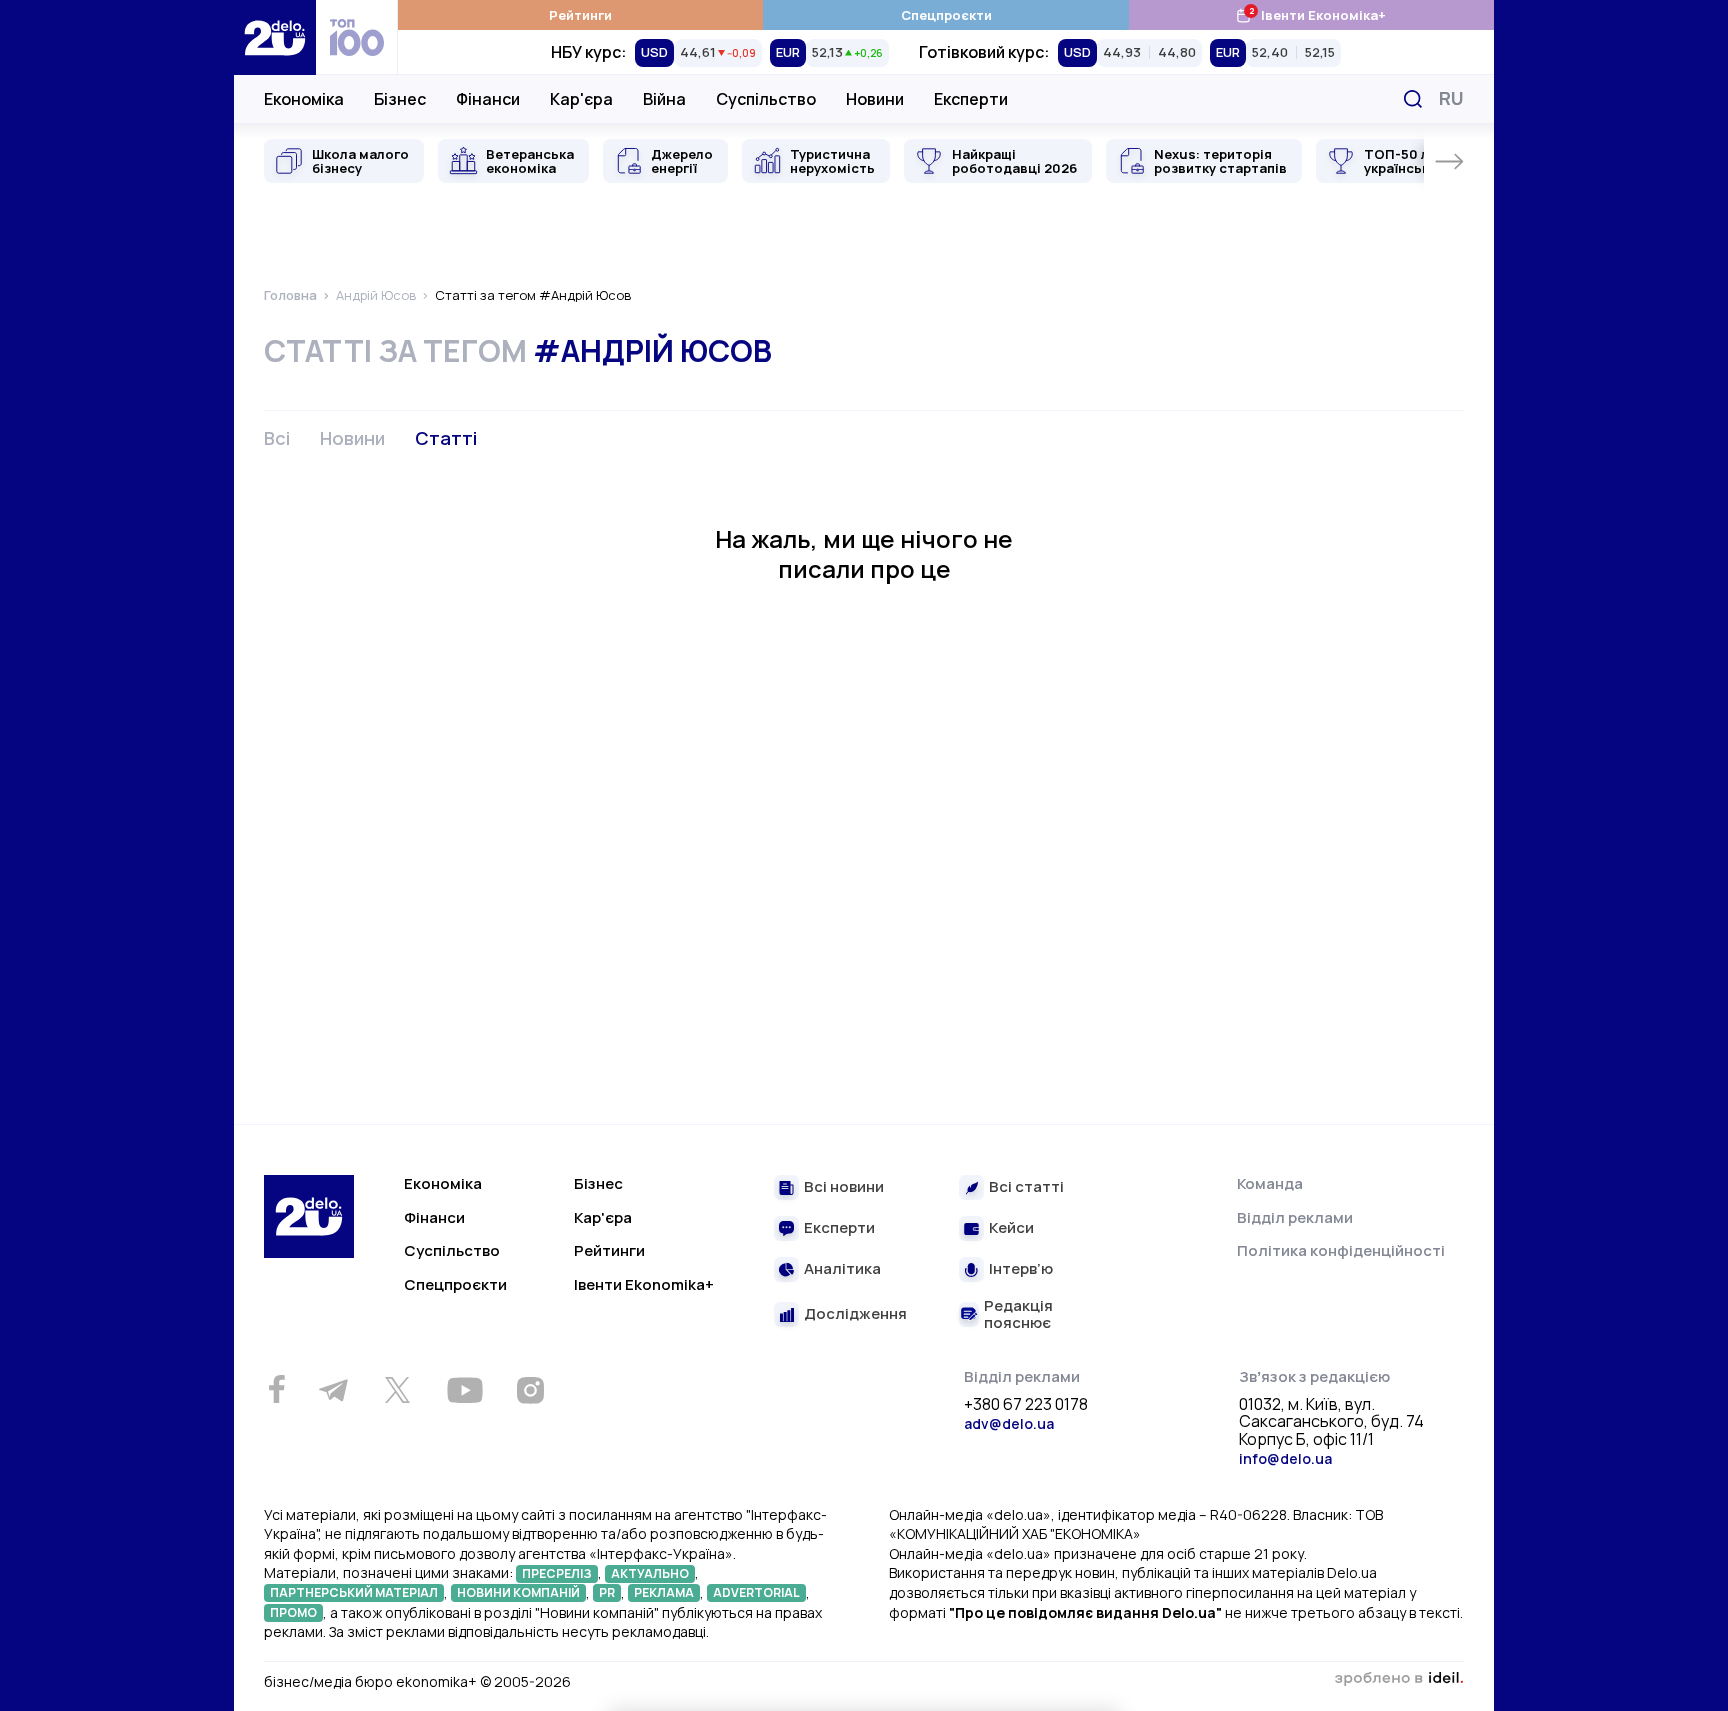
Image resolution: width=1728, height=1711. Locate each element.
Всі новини (844, 1187)
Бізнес (400, 99)
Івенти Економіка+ (1310, 14)
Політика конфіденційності (1341, 1250)
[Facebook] (276, 1389)
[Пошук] (1413, 99)
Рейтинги (580, 15)
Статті (446, 438)
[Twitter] (397, 1390)
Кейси (1011, 1228)
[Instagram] (530, 1390)
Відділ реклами (1295, 1217)
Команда (1270, 1183)
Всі (277, 438)
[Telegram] (333, 1390)
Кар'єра (581, 99)
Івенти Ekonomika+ (644, 1284)
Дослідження (855, 1314)
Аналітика (842, 1269)
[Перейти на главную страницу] (275, 37)
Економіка (304, 99)
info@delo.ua (1285, 1458)
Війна (664, 99)
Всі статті (1026, 1187)
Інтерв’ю (1021, 1269)
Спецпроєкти (946, 15)
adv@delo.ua (1009, 1423)
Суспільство (766, 99)
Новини (875, 99)
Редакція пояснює (1018, 1314)
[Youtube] (464, 1390)
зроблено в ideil (1399, 1679)
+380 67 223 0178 (1026, 1405)
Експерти (971, 99)
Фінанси (488, 99)
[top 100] (357, 37)
